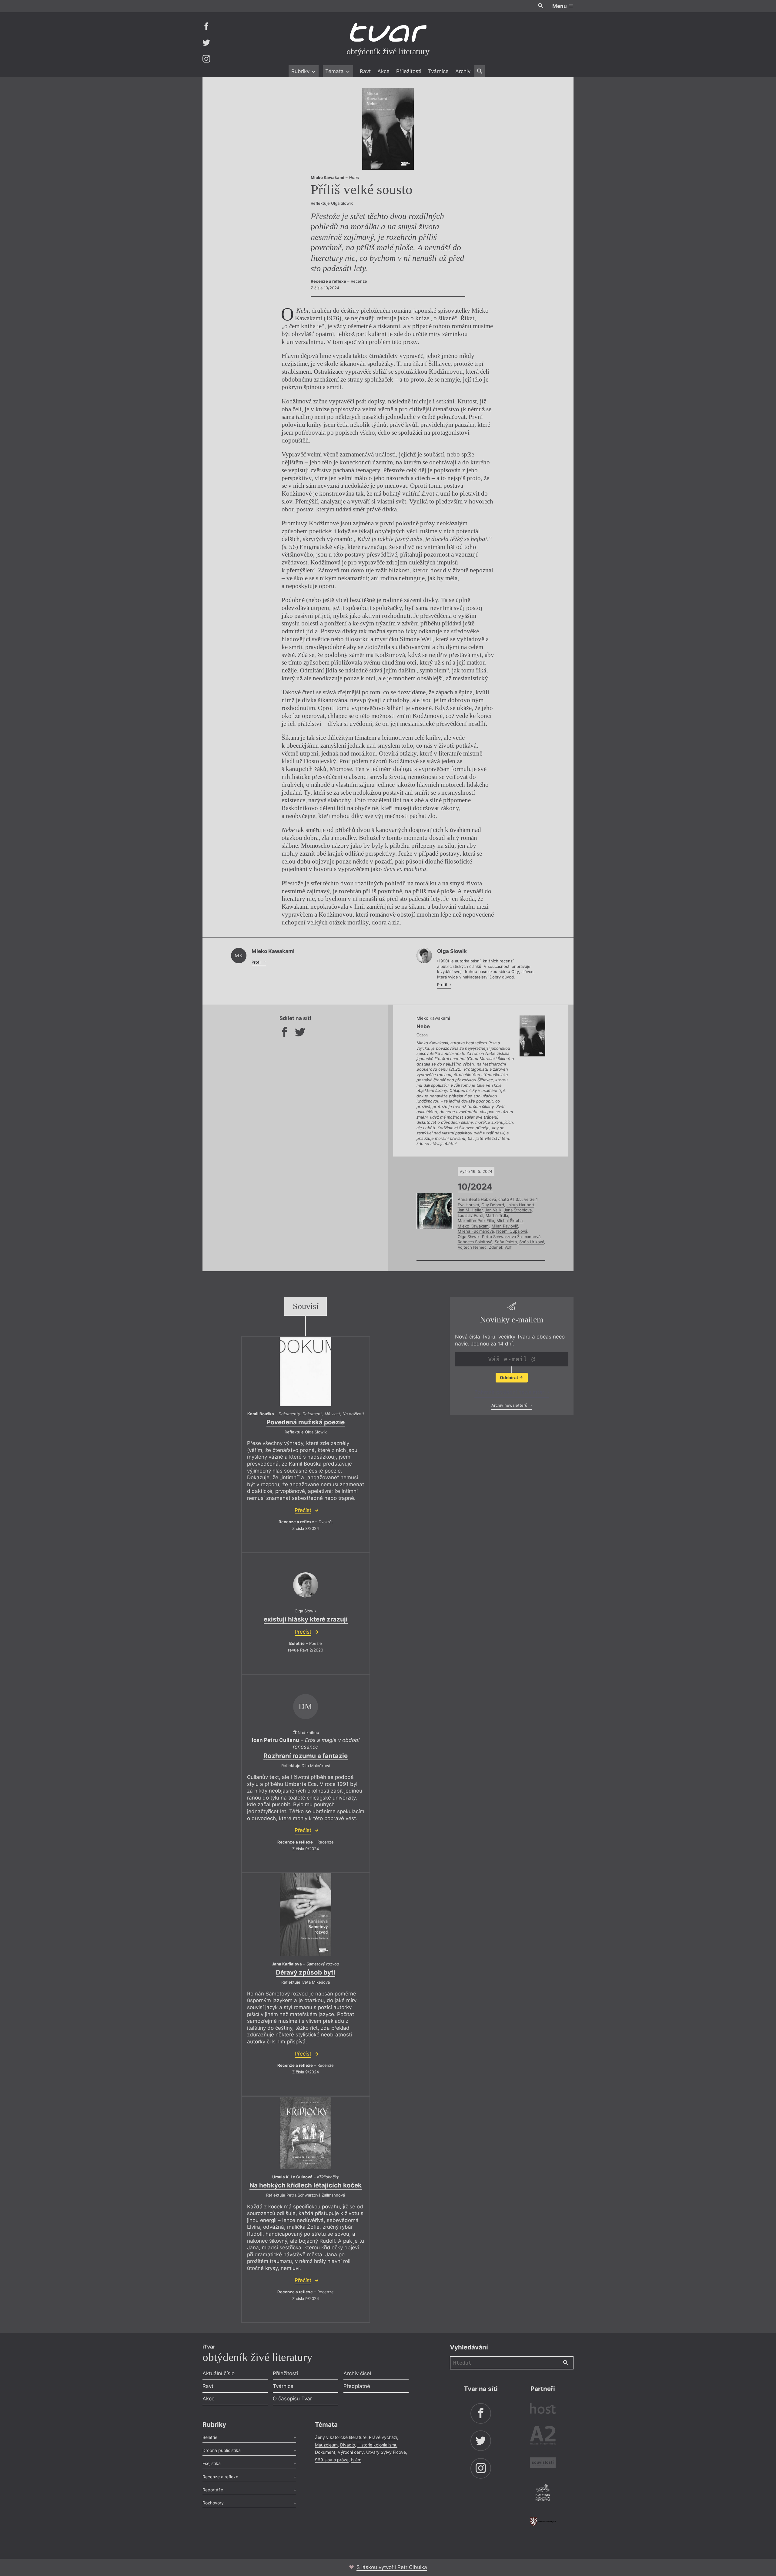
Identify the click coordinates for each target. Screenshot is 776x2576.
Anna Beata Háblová (477, 1199)
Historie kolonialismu (377, 2445)
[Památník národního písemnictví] (543, 2494)
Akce (383, 71)
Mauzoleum (326, 2445)
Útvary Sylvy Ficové (386, 2452)
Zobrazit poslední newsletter (510, 1392)
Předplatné (357, 2386)
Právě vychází (383, 2437)
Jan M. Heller (470, 1210)
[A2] (543, 2437)
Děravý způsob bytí (306, 1972)
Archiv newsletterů (510, 1405)
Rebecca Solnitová (475, 1242)
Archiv (463, 71)
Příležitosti (409, 71)
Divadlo (348, 2445)
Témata (335, 71)
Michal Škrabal (510, 1221)
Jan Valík (493, 1210)
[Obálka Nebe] (388, 129)
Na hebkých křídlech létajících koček (306, 2185)
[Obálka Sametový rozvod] (306, 1915)
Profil (257, 962)
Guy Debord (493, 1205)
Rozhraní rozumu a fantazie (306, 1756)
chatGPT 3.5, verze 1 (518, 1199)
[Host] (543, 2409)
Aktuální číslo (219, 2373)
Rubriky (301, 71)
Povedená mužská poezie (306, 1422)
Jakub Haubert (520, 1205)
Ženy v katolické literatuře (341, 2437)
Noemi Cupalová (512, 1231)
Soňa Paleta (506, 1242)
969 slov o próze (332, 2460)
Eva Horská (468, 1205)
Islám (356, 2460)
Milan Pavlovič (505, 1226)
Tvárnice (438, 71)
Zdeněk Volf (500, 1247)
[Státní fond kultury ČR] (543, 2522)
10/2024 (475, 1187)
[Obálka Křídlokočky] (306, 2133)
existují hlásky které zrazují (306, 1619)
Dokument (325, 2452)
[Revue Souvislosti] (543, 2464)
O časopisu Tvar (292, 2399)
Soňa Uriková (532, 1242)
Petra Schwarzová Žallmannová (511, 1237)
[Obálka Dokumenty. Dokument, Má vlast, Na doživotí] (306, 1372)
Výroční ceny (351, 2452)
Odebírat (509, 1377)
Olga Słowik (469, 1237)
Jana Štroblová (518, 1210)
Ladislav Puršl (470, 1215)
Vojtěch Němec (472, 1247)
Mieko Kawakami (473, 1226)
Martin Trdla (497, 1215)
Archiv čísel (357, 2373)
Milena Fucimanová (476, 1231)
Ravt (365, 71)
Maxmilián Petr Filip (476, 1221)
